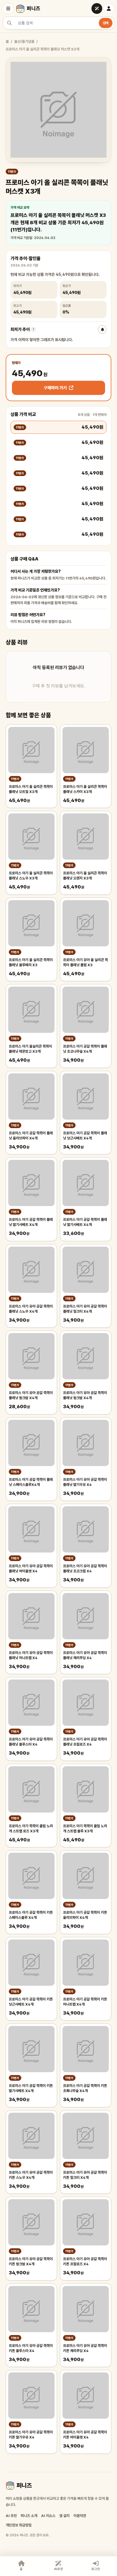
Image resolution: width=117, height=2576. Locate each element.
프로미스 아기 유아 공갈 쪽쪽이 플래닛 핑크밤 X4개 (31, 1395)
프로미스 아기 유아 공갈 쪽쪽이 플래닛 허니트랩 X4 (31, 1655)
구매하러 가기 (55, 388)
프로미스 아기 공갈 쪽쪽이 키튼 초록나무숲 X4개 (85, 2088)
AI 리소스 (48, 2516)
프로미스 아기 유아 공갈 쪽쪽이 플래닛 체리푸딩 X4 (85, 1655)
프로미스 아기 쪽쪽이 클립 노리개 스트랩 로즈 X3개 (31, 1829)
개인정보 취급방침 (19, 2525)
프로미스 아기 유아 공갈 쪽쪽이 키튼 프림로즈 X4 (85, 2261)
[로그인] (109, 9)
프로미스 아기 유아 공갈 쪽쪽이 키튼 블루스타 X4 (31, 2348)
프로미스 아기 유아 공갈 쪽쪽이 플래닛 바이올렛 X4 (31, 1569)
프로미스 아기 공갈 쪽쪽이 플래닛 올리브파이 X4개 (31, 1136)
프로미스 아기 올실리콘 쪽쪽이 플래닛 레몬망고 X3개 (30, 1049)
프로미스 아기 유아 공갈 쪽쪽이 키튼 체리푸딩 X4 (85, 2348)
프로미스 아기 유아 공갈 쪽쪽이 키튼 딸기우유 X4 (31, 2435)
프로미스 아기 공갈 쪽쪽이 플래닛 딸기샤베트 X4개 (31, 1222)
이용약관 (80, 2516)
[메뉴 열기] (8, 9)
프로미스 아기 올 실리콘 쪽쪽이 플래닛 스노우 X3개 (31, 876)
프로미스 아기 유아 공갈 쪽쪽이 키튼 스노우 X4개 (31, 2175)
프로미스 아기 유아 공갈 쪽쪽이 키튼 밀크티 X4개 (85, 2175)
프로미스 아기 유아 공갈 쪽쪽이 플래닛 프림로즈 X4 (85, 1742)
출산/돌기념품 (24, 42)
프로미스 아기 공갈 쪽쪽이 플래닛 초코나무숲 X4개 (85, 1049)
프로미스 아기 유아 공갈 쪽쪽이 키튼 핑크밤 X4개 (31, 2261)
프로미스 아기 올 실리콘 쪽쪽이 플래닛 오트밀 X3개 (31, 789)
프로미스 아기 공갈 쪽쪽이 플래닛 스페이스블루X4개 (31, 1482)
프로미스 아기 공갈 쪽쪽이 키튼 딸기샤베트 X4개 (31, 2088)
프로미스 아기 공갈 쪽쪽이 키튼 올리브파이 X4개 (85, 1915)
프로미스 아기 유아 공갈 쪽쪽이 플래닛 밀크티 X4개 (85, 1309)
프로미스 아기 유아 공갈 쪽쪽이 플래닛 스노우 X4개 (31, 1309)
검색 (106, 23)
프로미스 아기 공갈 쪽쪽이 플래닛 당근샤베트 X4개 (85, 1136)
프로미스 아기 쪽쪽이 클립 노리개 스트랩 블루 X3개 (85, 1829)
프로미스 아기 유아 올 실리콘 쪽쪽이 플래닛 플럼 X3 (85, 962)
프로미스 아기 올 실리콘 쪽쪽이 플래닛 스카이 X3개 (85, 789)
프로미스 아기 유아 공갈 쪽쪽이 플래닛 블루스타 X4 (31, 1742)
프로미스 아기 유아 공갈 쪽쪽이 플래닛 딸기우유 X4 (85, 1482)
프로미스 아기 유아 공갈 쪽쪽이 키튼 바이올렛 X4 (85, 2435)
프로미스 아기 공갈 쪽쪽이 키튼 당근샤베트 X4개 (31, 2002)
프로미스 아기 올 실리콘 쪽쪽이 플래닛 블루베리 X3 (31, 962)
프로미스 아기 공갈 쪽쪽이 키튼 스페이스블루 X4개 (31, 1915)
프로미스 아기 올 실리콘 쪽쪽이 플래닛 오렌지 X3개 (85, 876)
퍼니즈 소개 (29, 2516)
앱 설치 (64, 2516)
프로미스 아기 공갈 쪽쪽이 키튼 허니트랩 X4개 (85, 2002)
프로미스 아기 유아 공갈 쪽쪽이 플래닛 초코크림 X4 (85, 1569)
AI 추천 (11, 2516)
